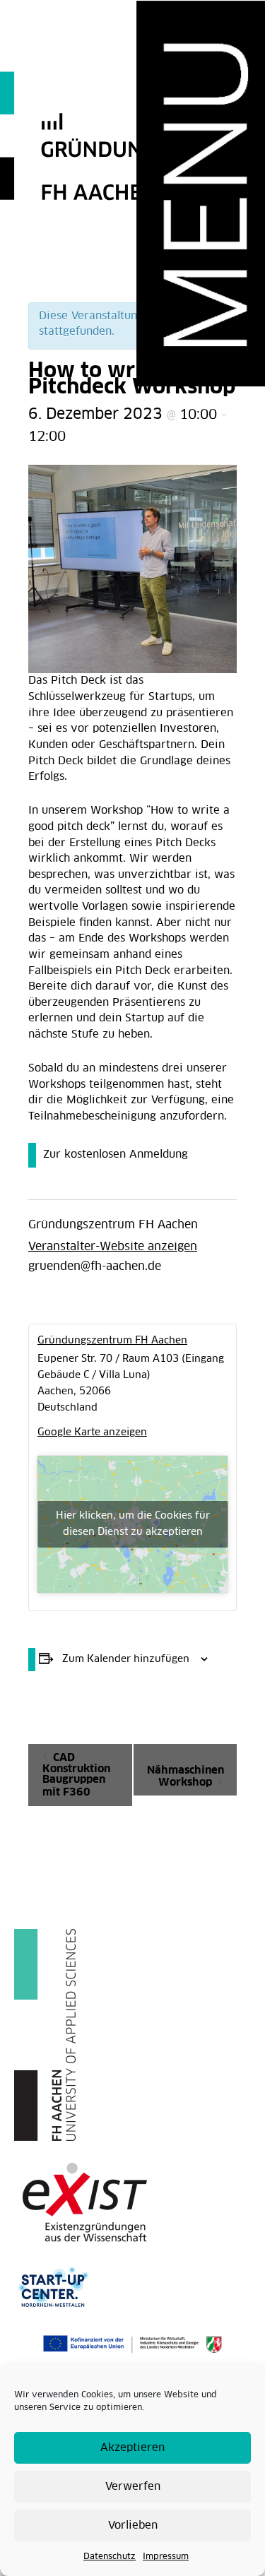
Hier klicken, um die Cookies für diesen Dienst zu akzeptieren (133, 1524)
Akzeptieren (132, 2448)
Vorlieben (133, 2525)
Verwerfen (133, 2487)
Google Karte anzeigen (92, 1432)
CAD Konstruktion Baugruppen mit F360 (76, 1775)
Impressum (166, 2557)
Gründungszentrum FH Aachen (113, 1225)
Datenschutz (110, 2557)
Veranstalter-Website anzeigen (113, 1247)
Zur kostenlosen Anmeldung (116, 1155)
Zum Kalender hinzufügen (126, 1659)
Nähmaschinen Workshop (185, 1776)
